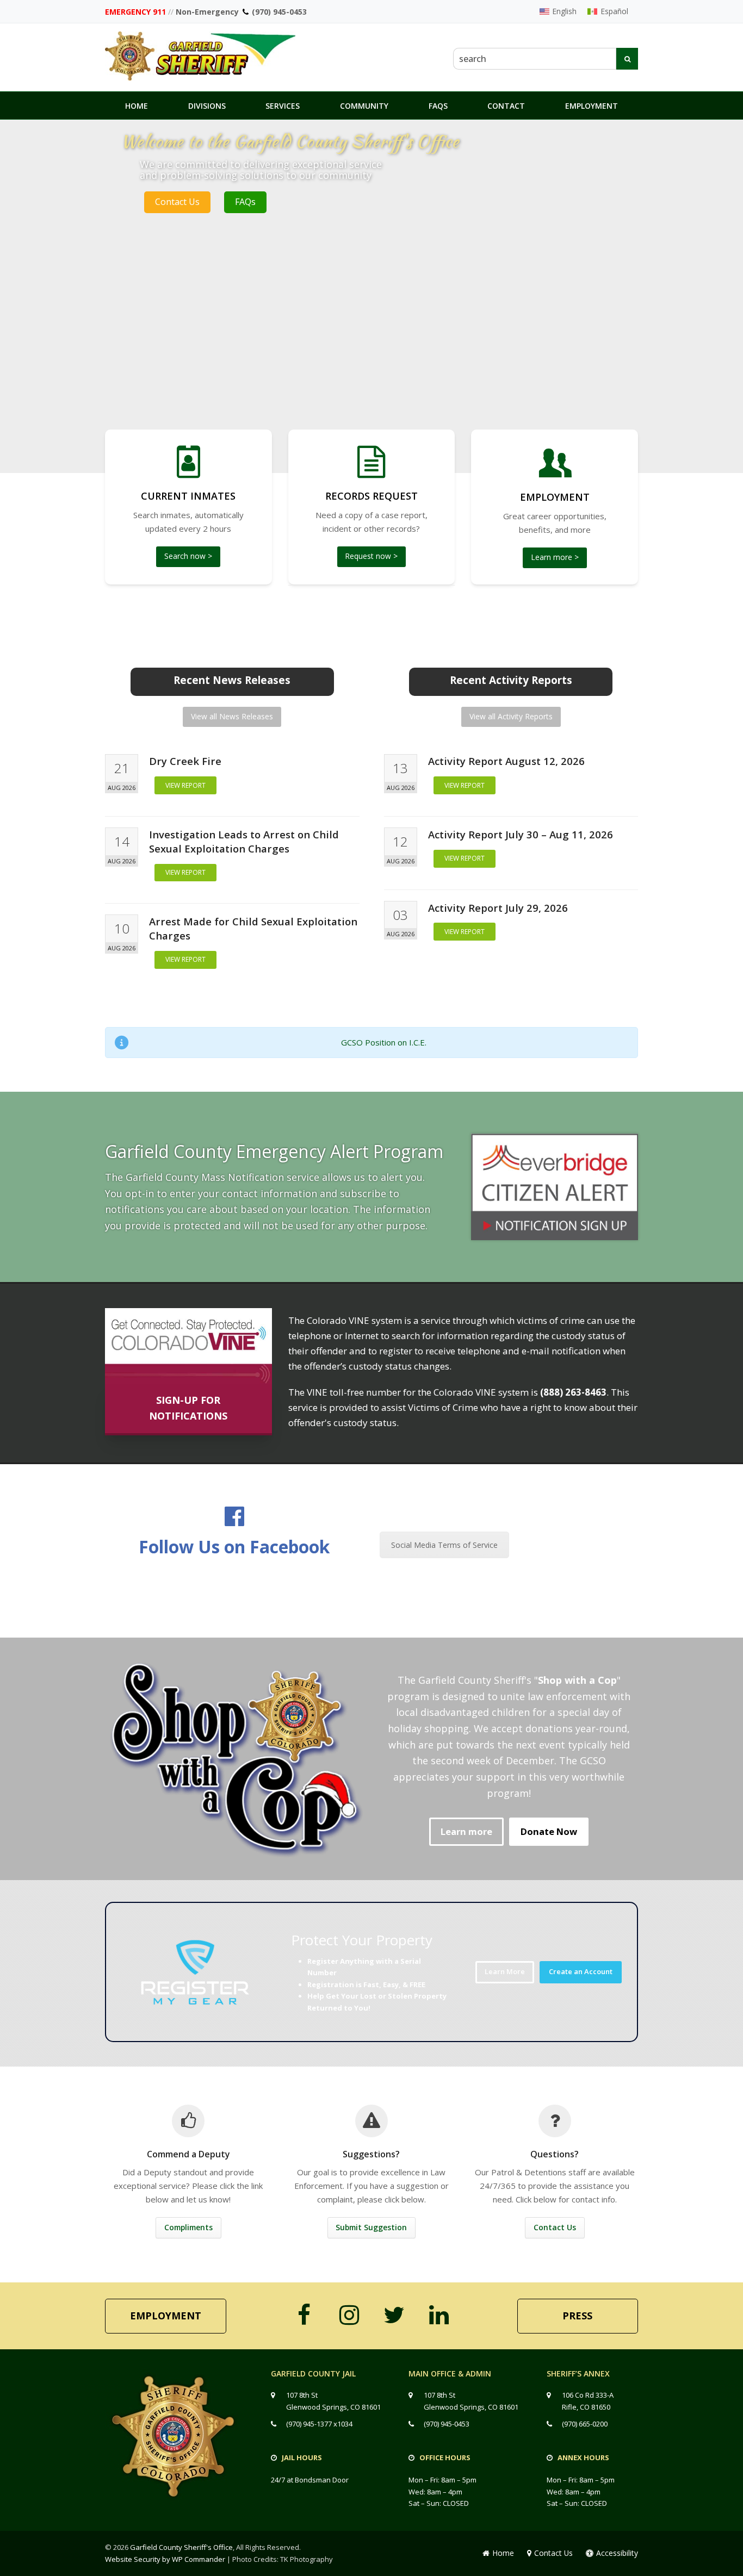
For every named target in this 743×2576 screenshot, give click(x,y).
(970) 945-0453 (279, 12)
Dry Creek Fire (185, 761)
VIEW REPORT (185, 785)
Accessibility (617, 2553)
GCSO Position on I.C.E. (384, 1042)
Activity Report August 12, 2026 (506, 761)
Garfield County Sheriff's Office (181, 2547)
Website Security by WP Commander (165, 2559)
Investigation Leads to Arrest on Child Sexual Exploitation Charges (244, 841)
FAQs (245, 202)
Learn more (466, 1831)
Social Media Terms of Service (444, 1545)
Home (503, 2553)
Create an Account (581, 1971)
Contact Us (177, 202)
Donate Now (549, 1831)
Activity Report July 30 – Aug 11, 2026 (521, 834)
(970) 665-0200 (585, 2424)
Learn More (505, 1971)
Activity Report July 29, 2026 (498, 908)
